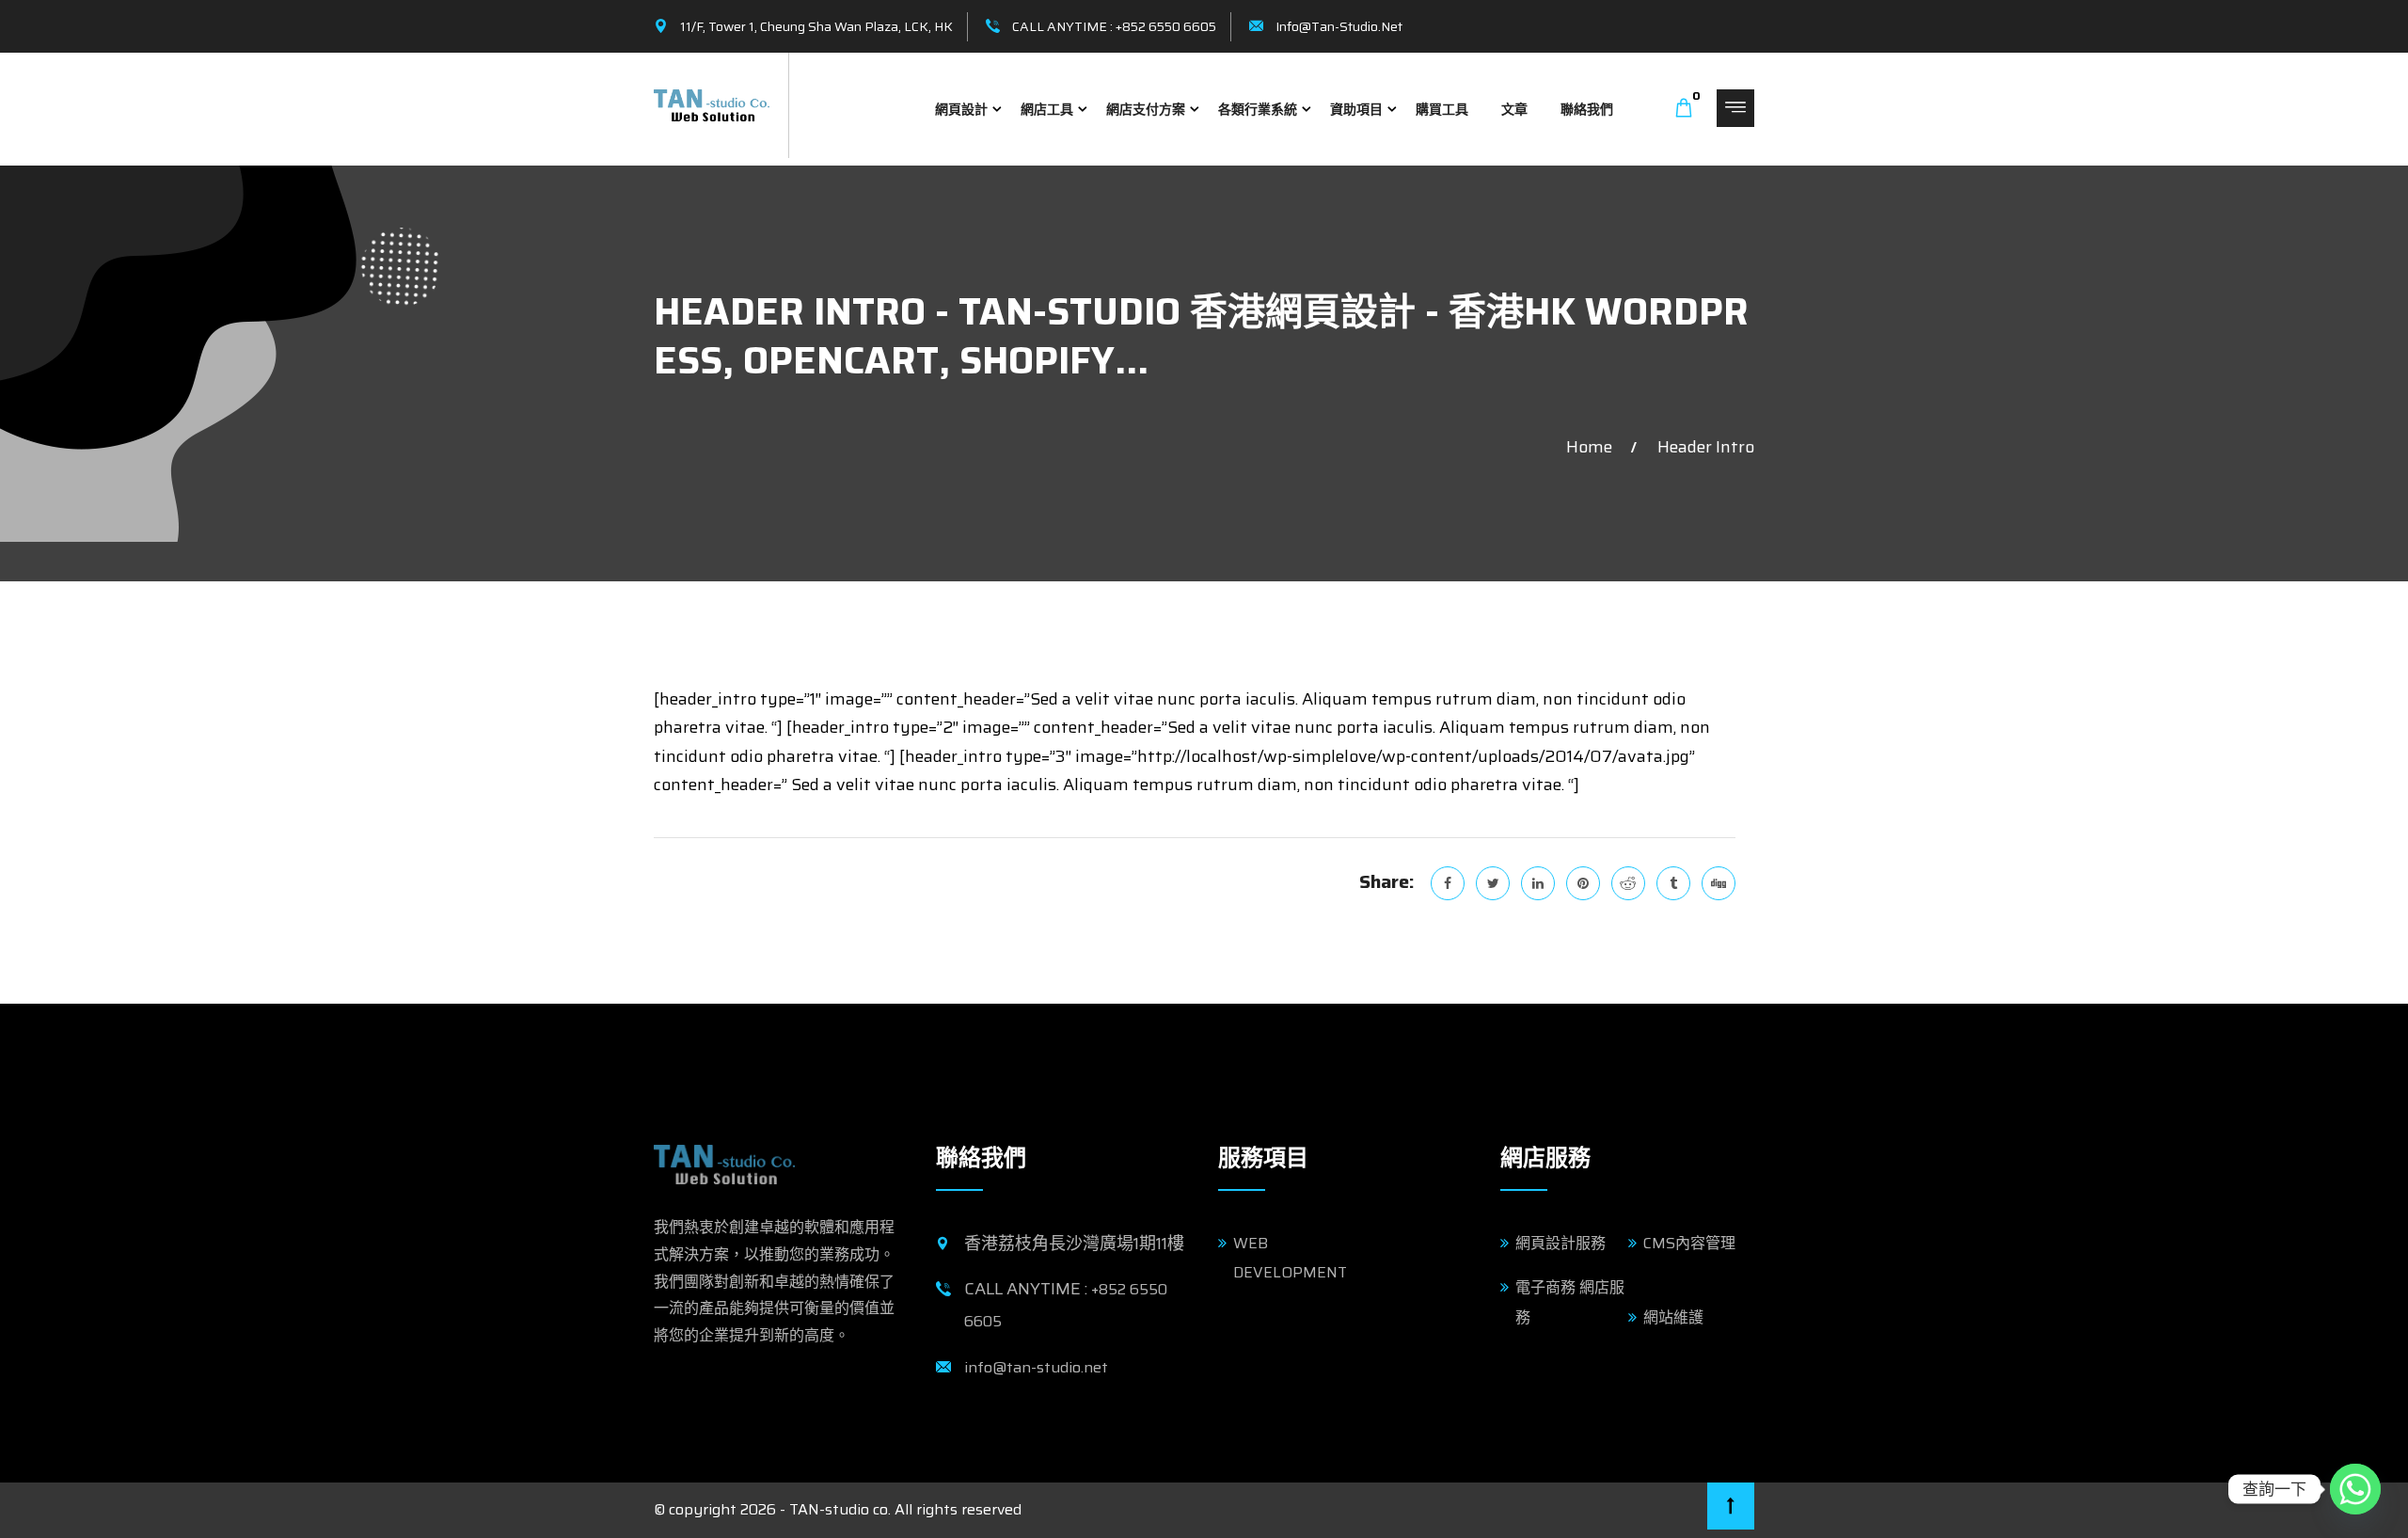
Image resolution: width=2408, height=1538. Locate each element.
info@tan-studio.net (1339, 26)
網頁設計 (961, 109)
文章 (1514, 109)
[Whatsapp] (2355, 1489)
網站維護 (1673, 1317)
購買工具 (1442, 109)
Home (1593, 447)
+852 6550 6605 (1166, 26)
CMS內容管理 (1689, 1243)
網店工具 (1047, 109)
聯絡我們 (1587, 109)
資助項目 (1356, 109)
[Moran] (712, 103)
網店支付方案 (1146, 109)
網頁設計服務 (1560, 1243)
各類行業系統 (1258, 109)
